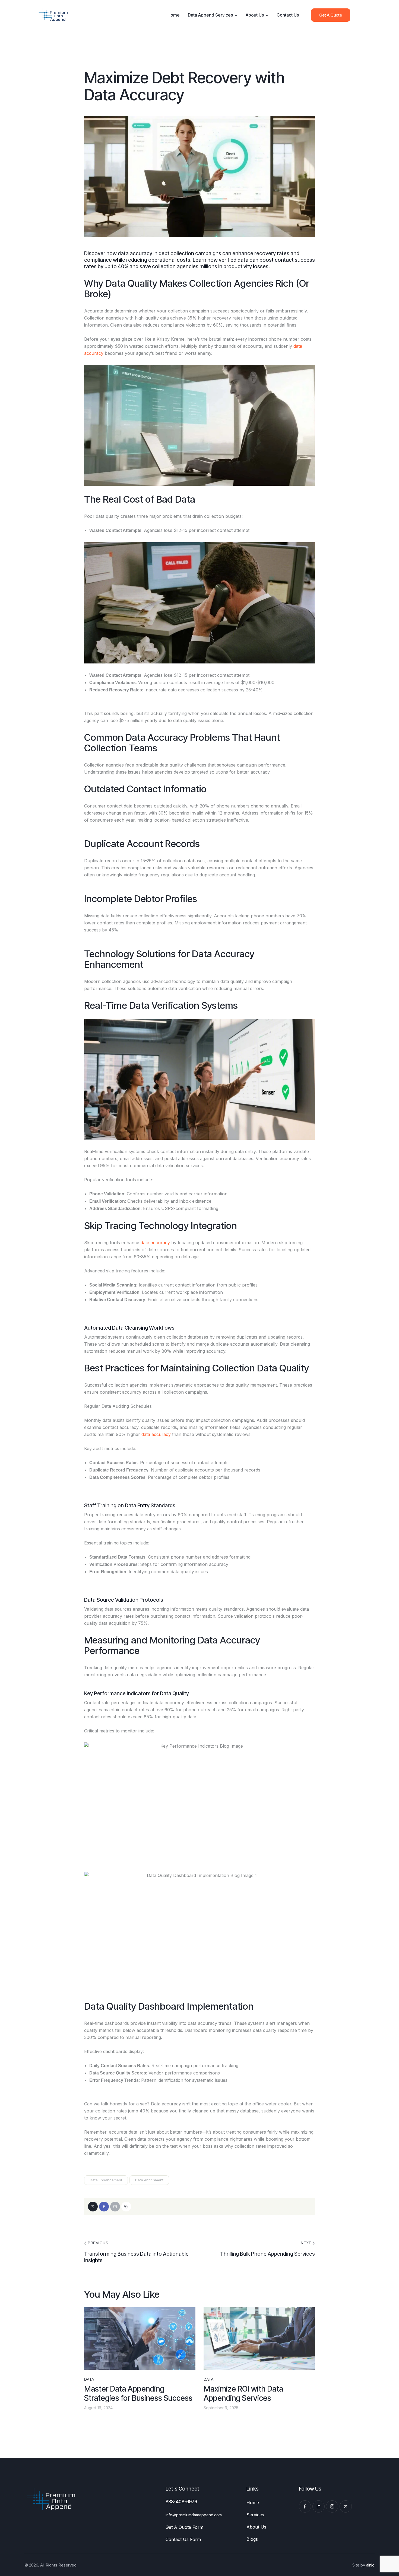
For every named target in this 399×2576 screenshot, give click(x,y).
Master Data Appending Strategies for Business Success (138, 2393)
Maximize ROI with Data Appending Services (243, 2393)
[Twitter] (93, 2207)
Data (89, 2379)
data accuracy (155, 1243)
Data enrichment (149, 2180)
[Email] (115, 2207)
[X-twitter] (346, 2506)
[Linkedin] (319, 2506)
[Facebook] (104, 2207)
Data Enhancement (106, 2180)
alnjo (370, 2565)
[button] (126, 2207)
